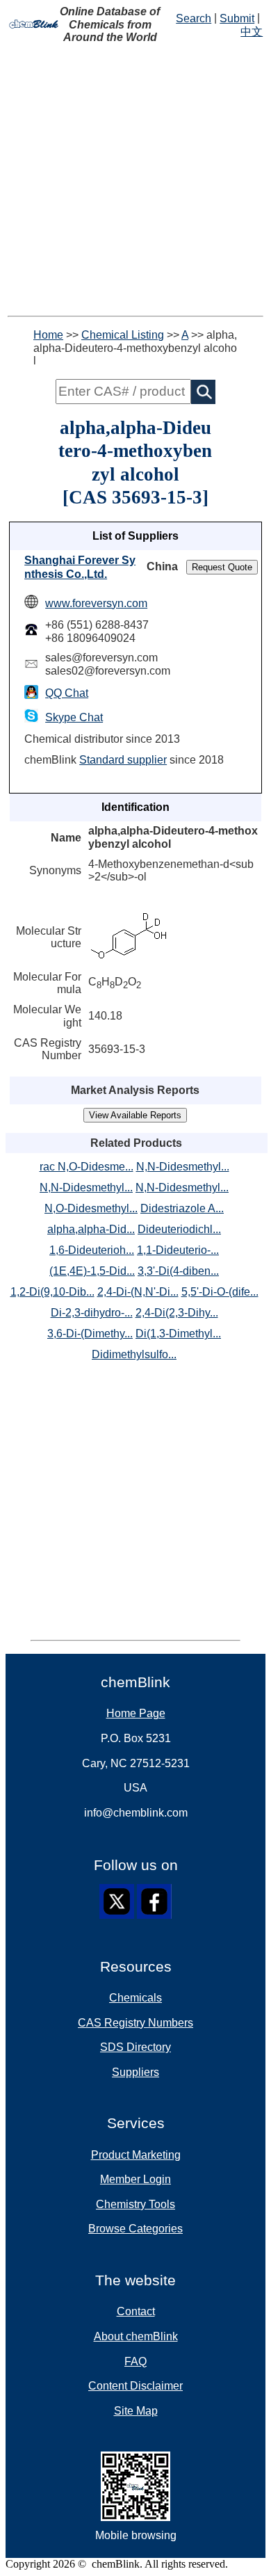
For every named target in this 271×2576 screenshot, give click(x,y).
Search (194, 18)
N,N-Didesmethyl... (183, 1167)
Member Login (135, 2179)
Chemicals (135, 1998)
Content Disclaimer (135, 2386)
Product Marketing (136, 2155)
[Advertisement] (135, 180)
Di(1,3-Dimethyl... (178, 1334)
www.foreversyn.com (96, 603)
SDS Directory (135, 2047)
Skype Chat (74, 717)
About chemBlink (136, 2336)
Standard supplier (123, 760)
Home (48, 335)
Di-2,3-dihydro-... (92, 1313)
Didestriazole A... (182, 1208)
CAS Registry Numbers (135, 2023)
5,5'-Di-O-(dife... (220, 1292)
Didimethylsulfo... (134, 1354)
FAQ (135, 2361)
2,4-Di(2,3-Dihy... (177, 1313)
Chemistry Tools (135, 2204)
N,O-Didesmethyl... (91, 1208)
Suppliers (135, 2072)
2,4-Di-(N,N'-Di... (138, 1292)
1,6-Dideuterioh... (92, 1250)
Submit (237, 18)
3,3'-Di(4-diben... (178, 1271)
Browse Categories (135, 2229)
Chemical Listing (123, 335)
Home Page (136, 1713)
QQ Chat (67, 693)
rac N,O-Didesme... (87, 1167)
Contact (136, 2311)
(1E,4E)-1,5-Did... (92, 1271)
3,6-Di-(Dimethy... (90, 1334)
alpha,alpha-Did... (91, 1229)
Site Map (136, 2411)
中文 (252, 32)
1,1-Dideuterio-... (178, 1250)
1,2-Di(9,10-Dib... (52, 1292)
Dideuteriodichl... (179, 1229)
